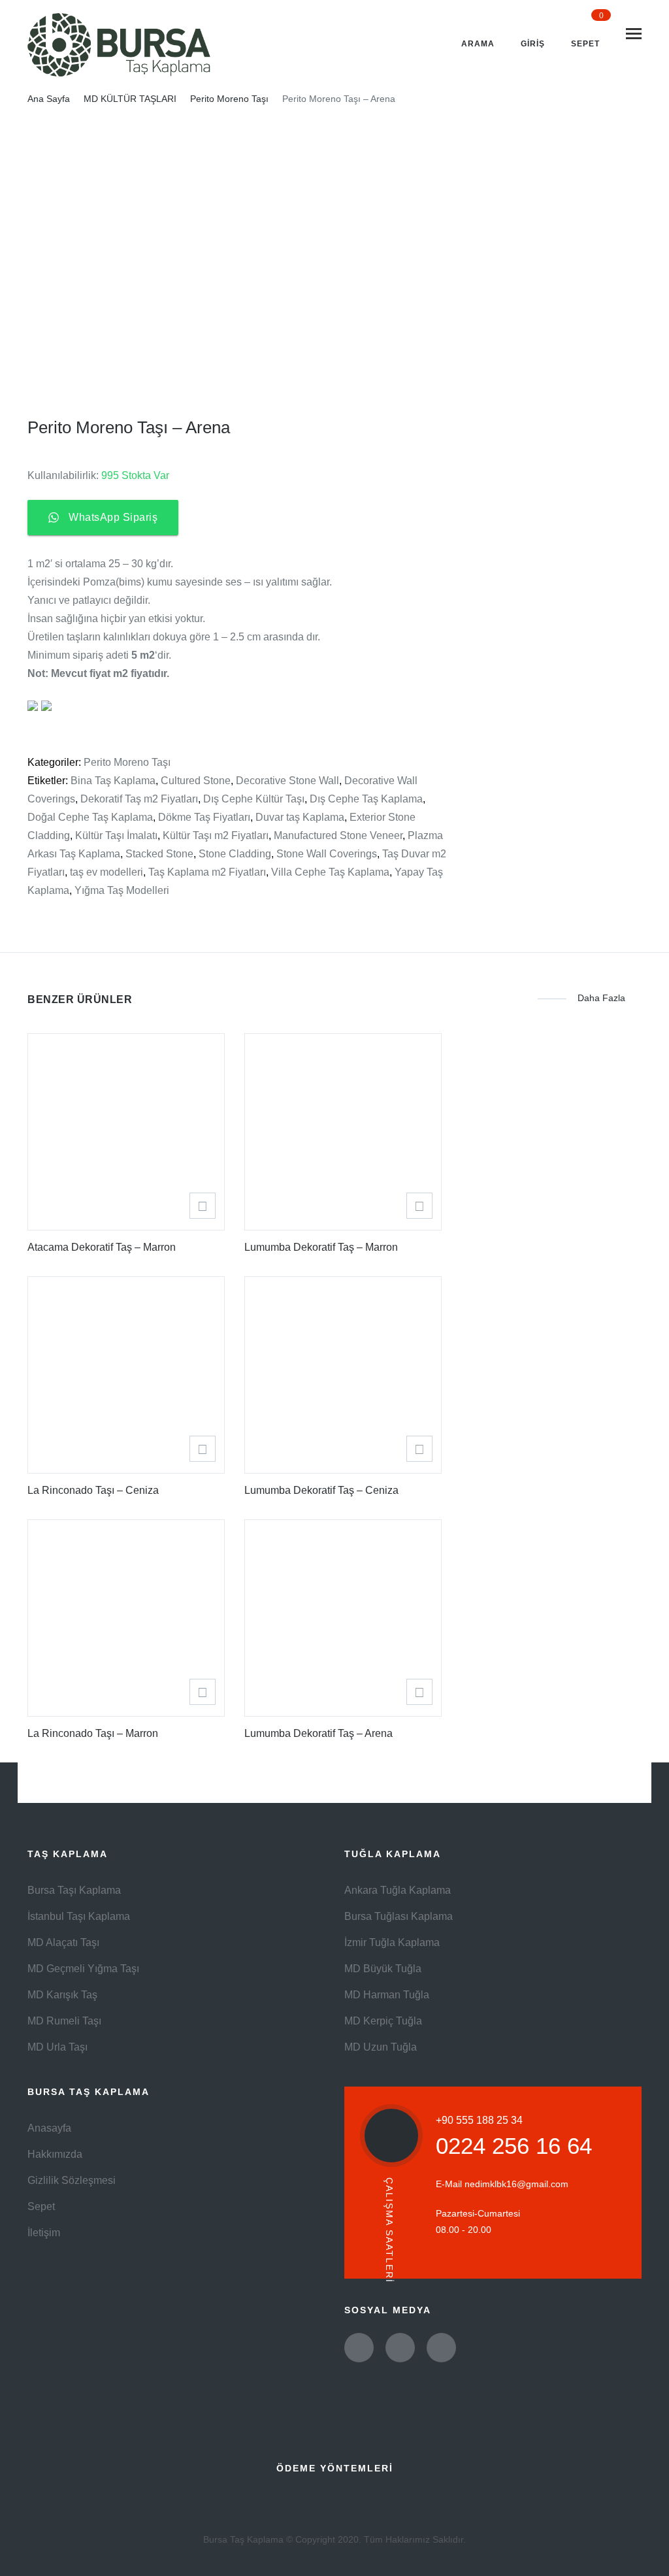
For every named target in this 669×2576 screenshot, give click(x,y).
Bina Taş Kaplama (113, 781)
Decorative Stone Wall (287, 781)
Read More (203, 1206)
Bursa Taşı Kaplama (74, 1890)
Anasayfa (49, 2128)
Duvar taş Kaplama (300, 817)
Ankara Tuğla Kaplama (398, 1890)
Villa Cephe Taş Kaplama (330, 872)
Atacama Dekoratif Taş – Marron (102, 1247)
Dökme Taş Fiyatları (204, 817)
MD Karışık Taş (62, 1995)
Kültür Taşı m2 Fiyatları (216, 835)
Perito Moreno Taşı (229, 99)
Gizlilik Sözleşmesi (72, 2180)
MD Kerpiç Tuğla (383, 2021)
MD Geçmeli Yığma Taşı (83, 1969)
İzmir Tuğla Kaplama (392, 1942)
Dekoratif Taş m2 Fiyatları (139, 799)
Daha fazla (601, 998)
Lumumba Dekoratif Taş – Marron (321, 1247)
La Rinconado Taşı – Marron (93, 1733)
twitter (359, 2348)
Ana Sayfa (49, 99)
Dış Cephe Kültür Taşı (254, 799)
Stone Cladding (235, 854)
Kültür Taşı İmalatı (116, 835)
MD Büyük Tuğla (383, 1969)
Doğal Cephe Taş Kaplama (90, 817)
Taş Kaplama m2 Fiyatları (207, 872)
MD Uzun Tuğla (381, 2047)
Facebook (400, 2348)
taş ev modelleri (106, 872)
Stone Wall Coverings (327, 854)
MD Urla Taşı (57, 2047)
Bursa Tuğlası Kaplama (399, 1916)
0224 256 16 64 (514, 2146)
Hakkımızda (55, 2154)
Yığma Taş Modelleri (122, 890)
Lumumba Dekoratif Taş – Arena (318, 1733)
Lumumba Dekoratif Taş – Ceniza (321, 1490)
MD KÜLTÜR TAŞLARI (130, 99)
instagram (441, 2348)
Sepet (41, 2206)
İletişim (44, 2233)
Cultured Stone (196, 781)
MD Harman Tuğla (387, 1995)
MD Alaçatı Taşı (63, 1942)
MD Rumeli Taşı (64, 2021)
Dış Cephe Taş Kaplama (366, 799)
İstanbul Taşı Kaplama (79, 1916)
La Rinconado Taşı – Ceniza (93, 1490)
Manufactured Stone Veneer (338, 835)
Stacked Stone (159, 854)
